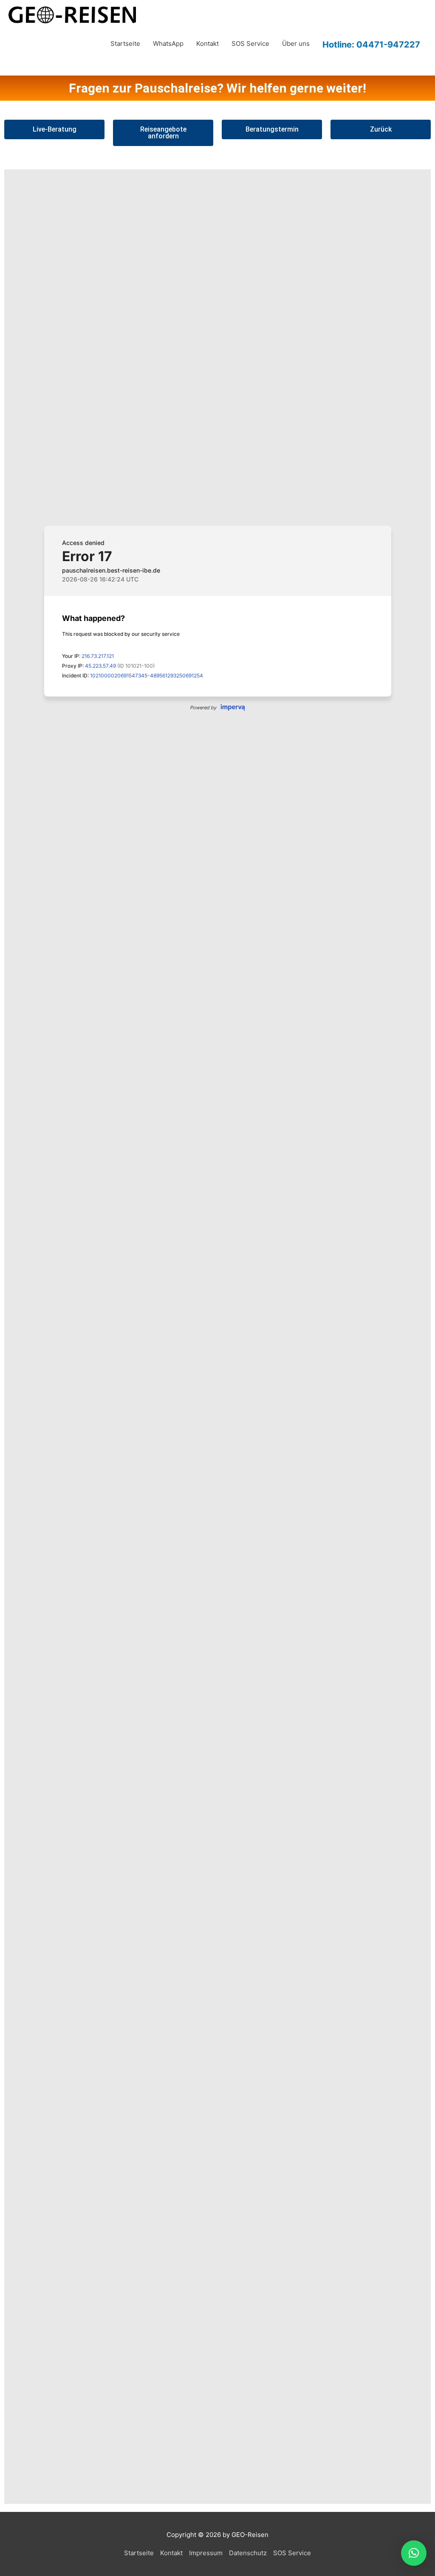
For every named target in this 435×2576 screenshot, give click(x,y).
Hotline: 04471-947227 (371, 44)
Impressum (206, 2553)
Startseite (125, 44)
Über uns (296, 44)
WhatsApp (168, 44)
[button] (414, 2553)
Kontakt (208, 44)
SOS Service (250, 44)
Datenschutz (248, 2553)
